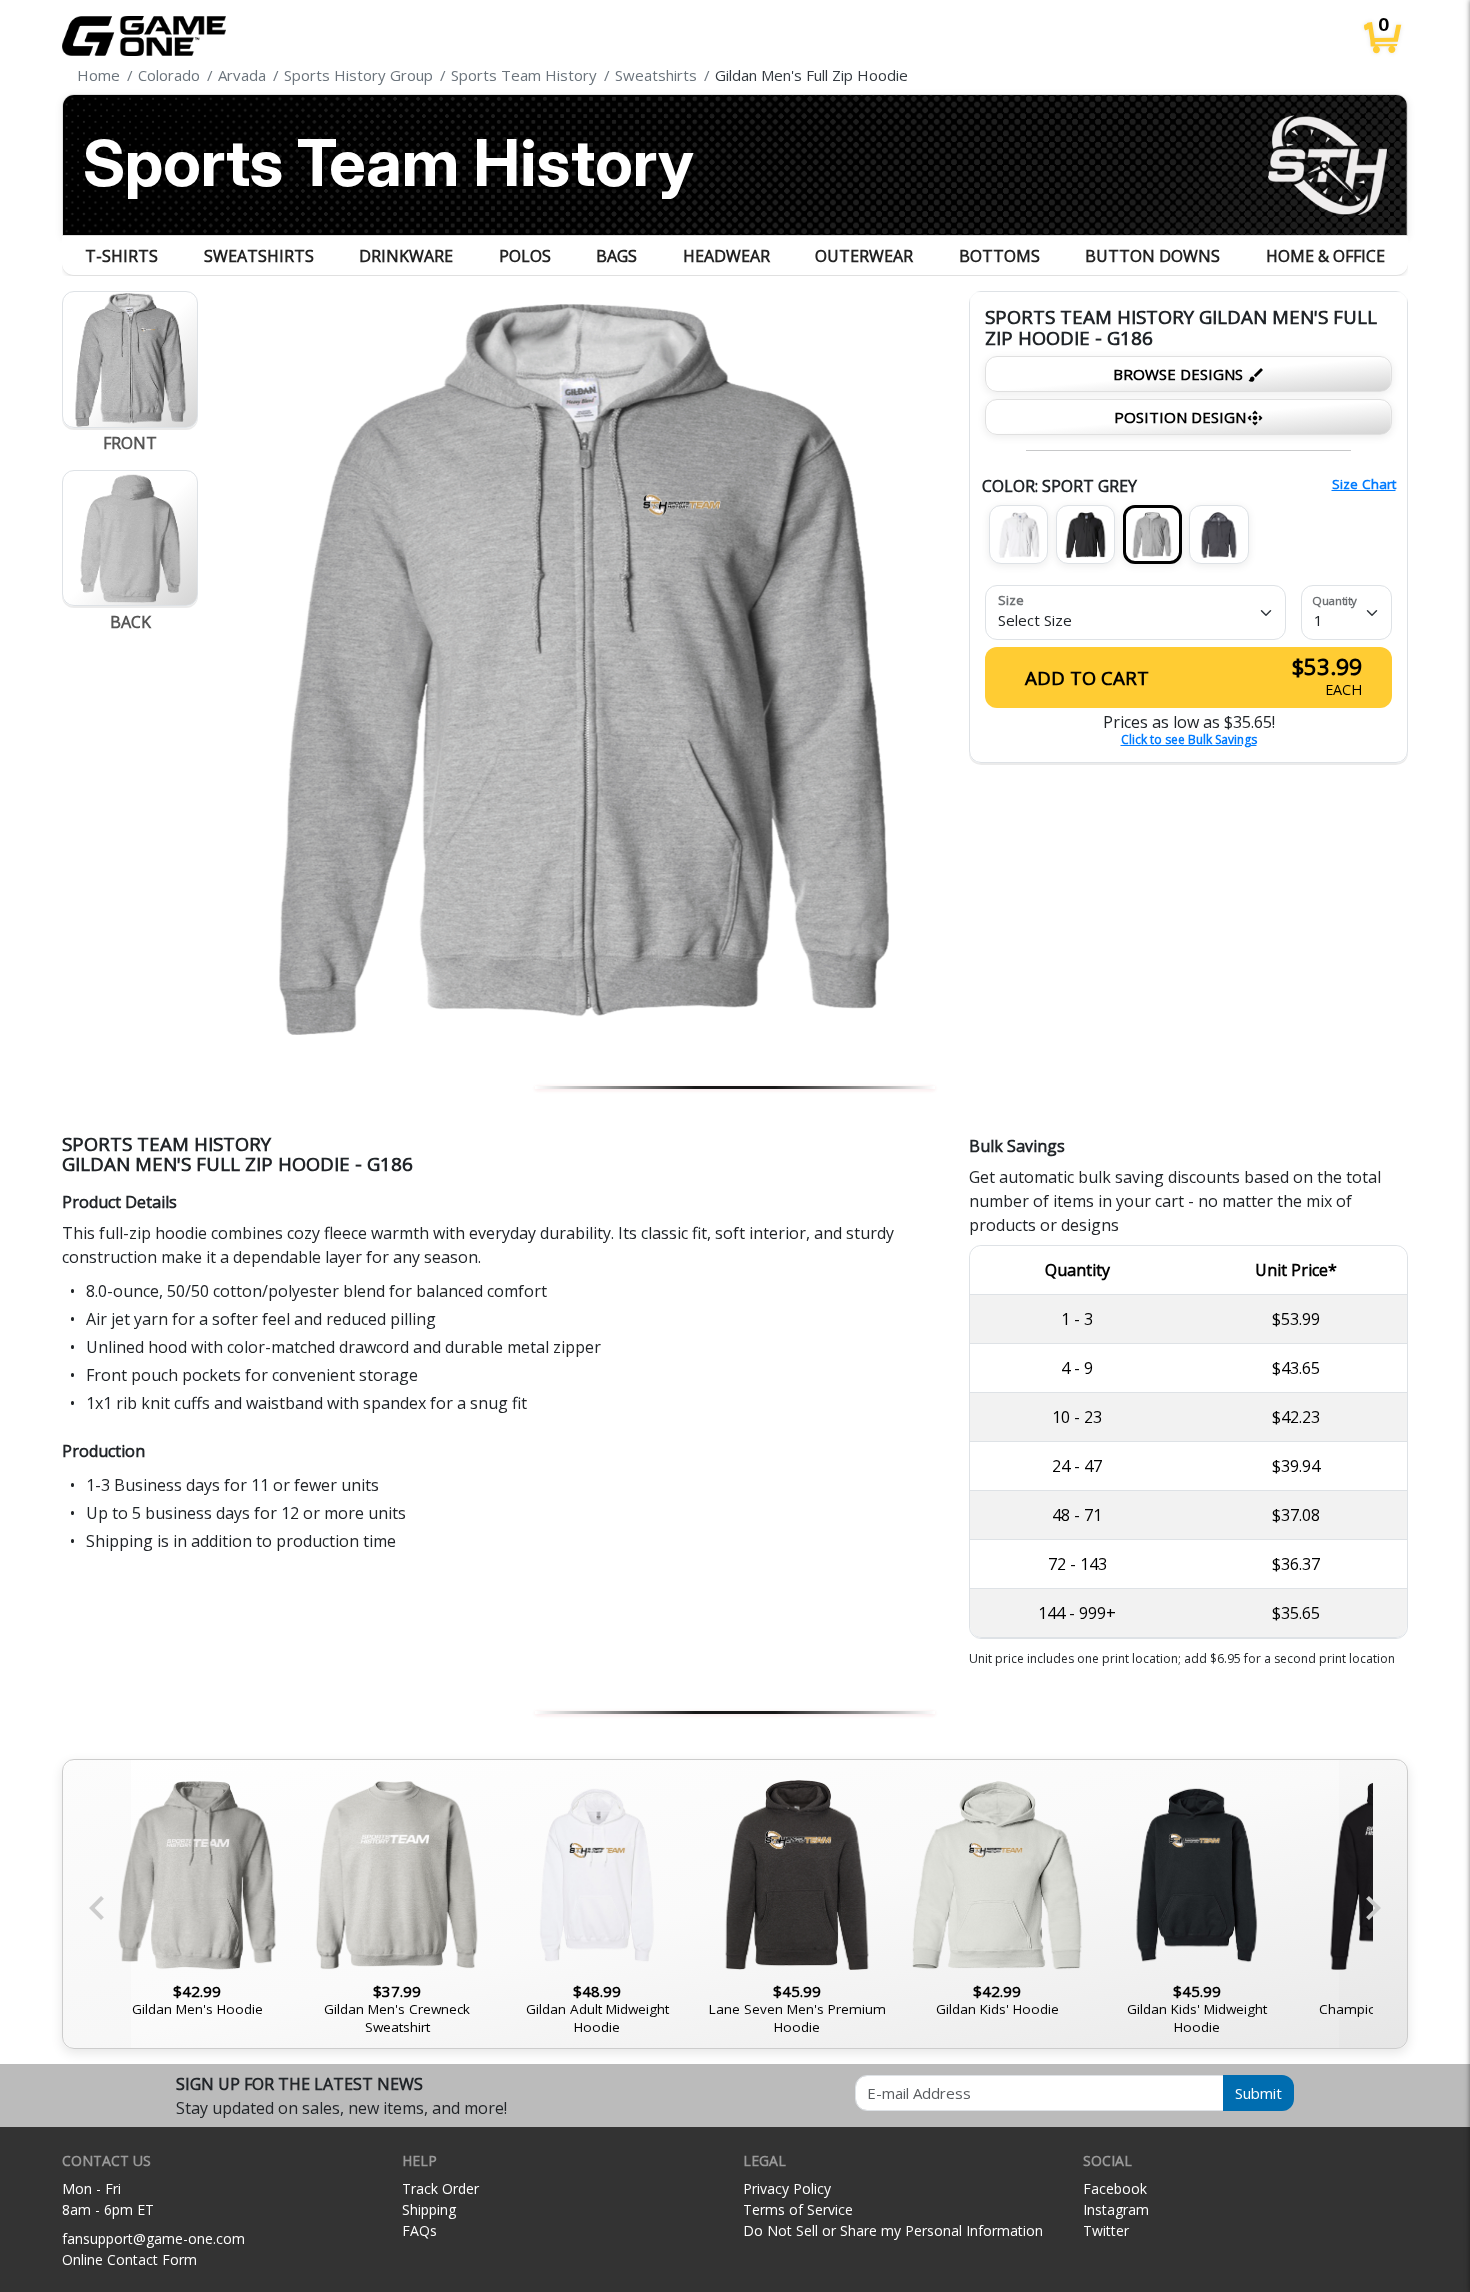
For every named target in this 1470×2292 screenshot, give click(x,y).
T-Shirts (121, 256)
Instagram (1116, 2209)
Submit (1258, 2093)
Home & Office (1325, 256)
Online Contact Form (129, 2259)
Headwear (726, 256)
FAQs (419, 2230)
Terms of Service (798, 2209)
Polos (525, 256)
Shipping (429, 2209)
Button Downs (1152, 256)
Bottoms (999, 256)
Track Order (440, 2188)
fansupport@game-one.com (153, 2238)
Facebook (1115, 2188)
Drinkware (406, 256)
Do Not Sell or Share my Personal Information (893, 2230)
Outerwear (864, 256)
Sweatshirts (259, 256)
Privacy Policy (787, 2188)
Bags (616, 256)
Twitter (1106, 2230)
